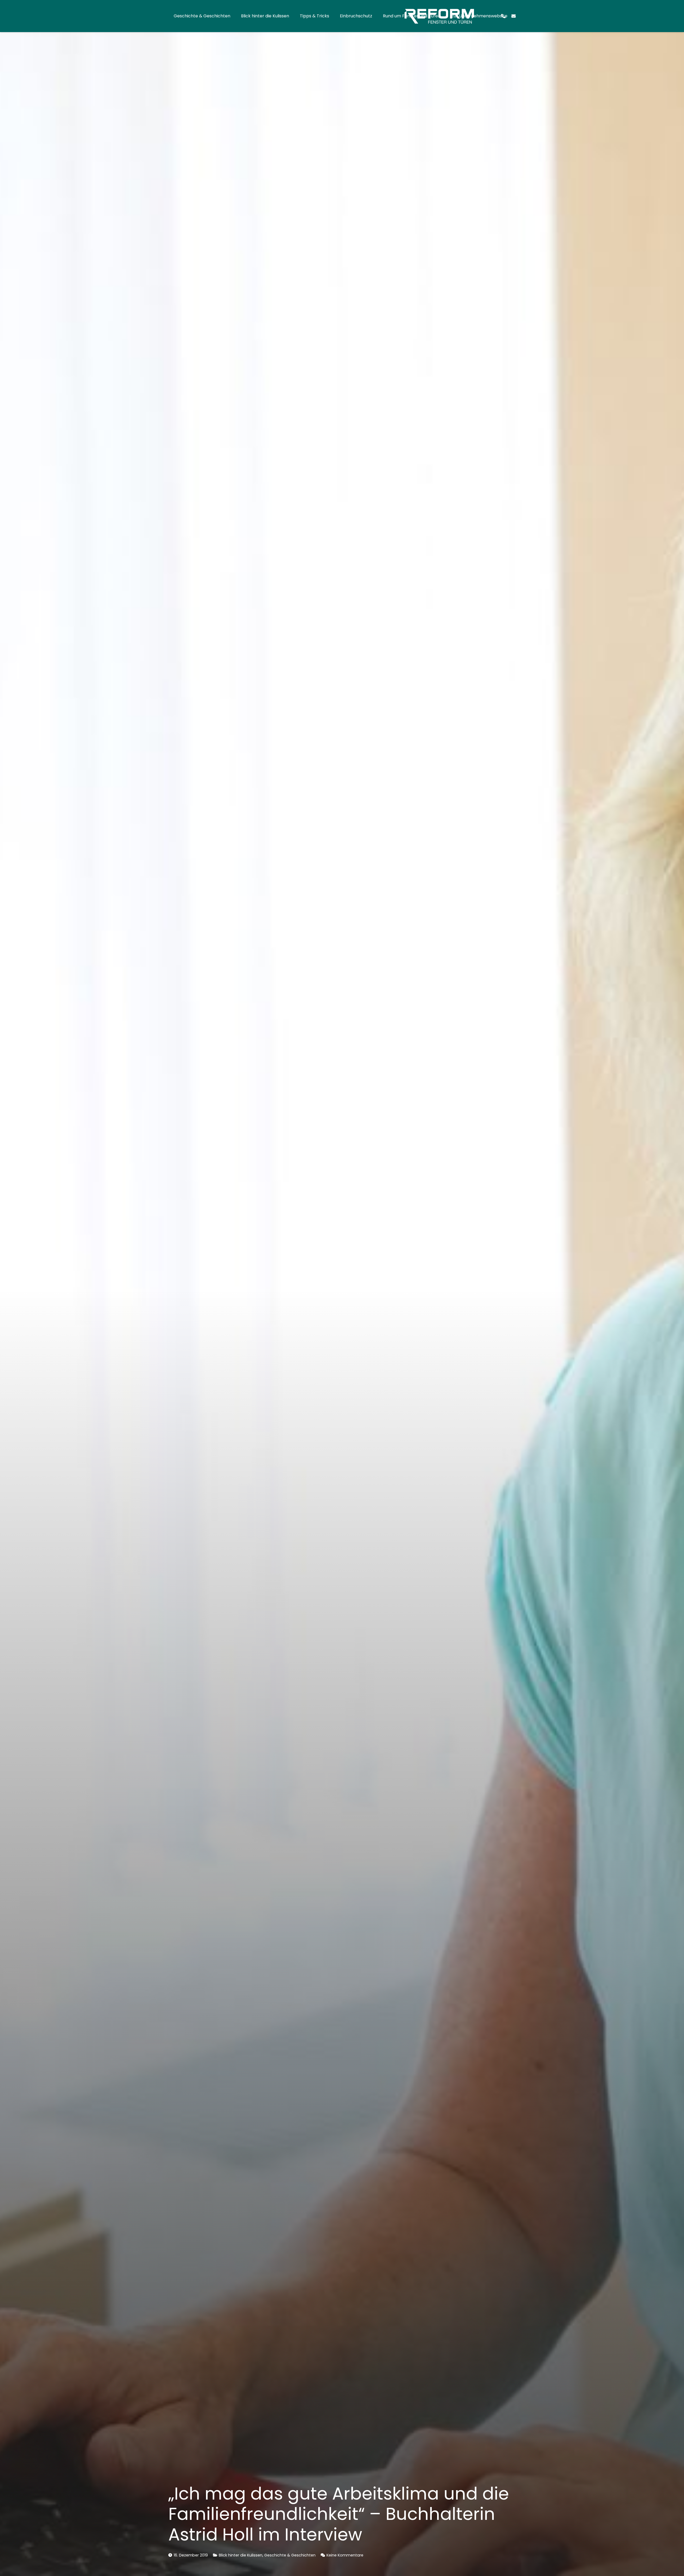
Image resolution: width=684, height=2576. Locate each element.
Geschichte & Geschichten (290, 2555)
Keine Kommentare (345, 2555)
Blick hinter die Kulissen (241, 2555)
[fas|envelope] (514, 16)
